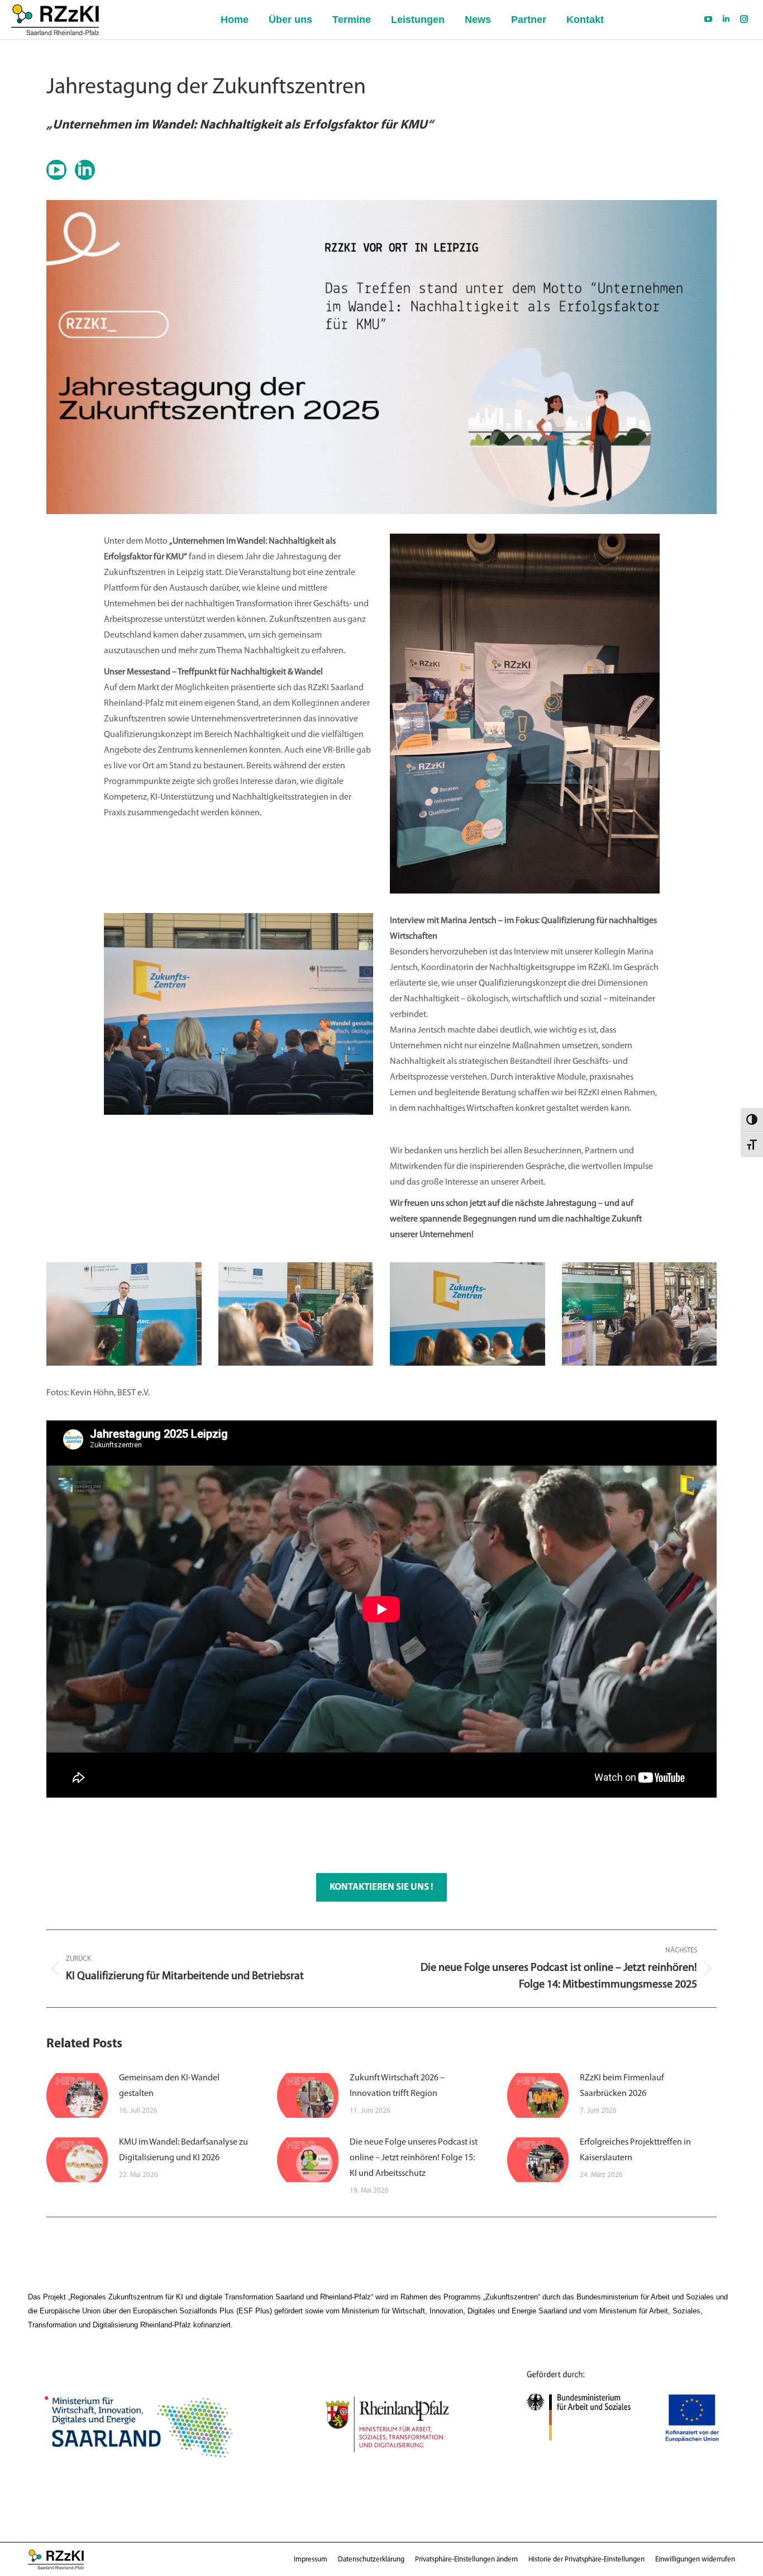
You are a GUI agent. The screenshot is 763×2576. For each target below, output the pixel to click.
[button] (466, 2560)
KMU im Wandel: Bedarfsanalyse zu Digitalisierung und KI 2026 (183, 2150)
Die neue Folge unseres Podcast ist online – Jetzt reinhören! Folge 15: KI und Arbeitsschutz (414, 2158)
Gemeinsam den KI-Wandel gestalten (169, 2086)
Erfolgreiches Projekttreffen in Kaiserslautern (635, 2150)
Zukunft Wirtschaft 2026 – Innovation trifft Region (397, 2086)
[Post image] (77, 2095)
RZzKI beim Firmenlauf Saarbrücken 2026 (622, 2086)
